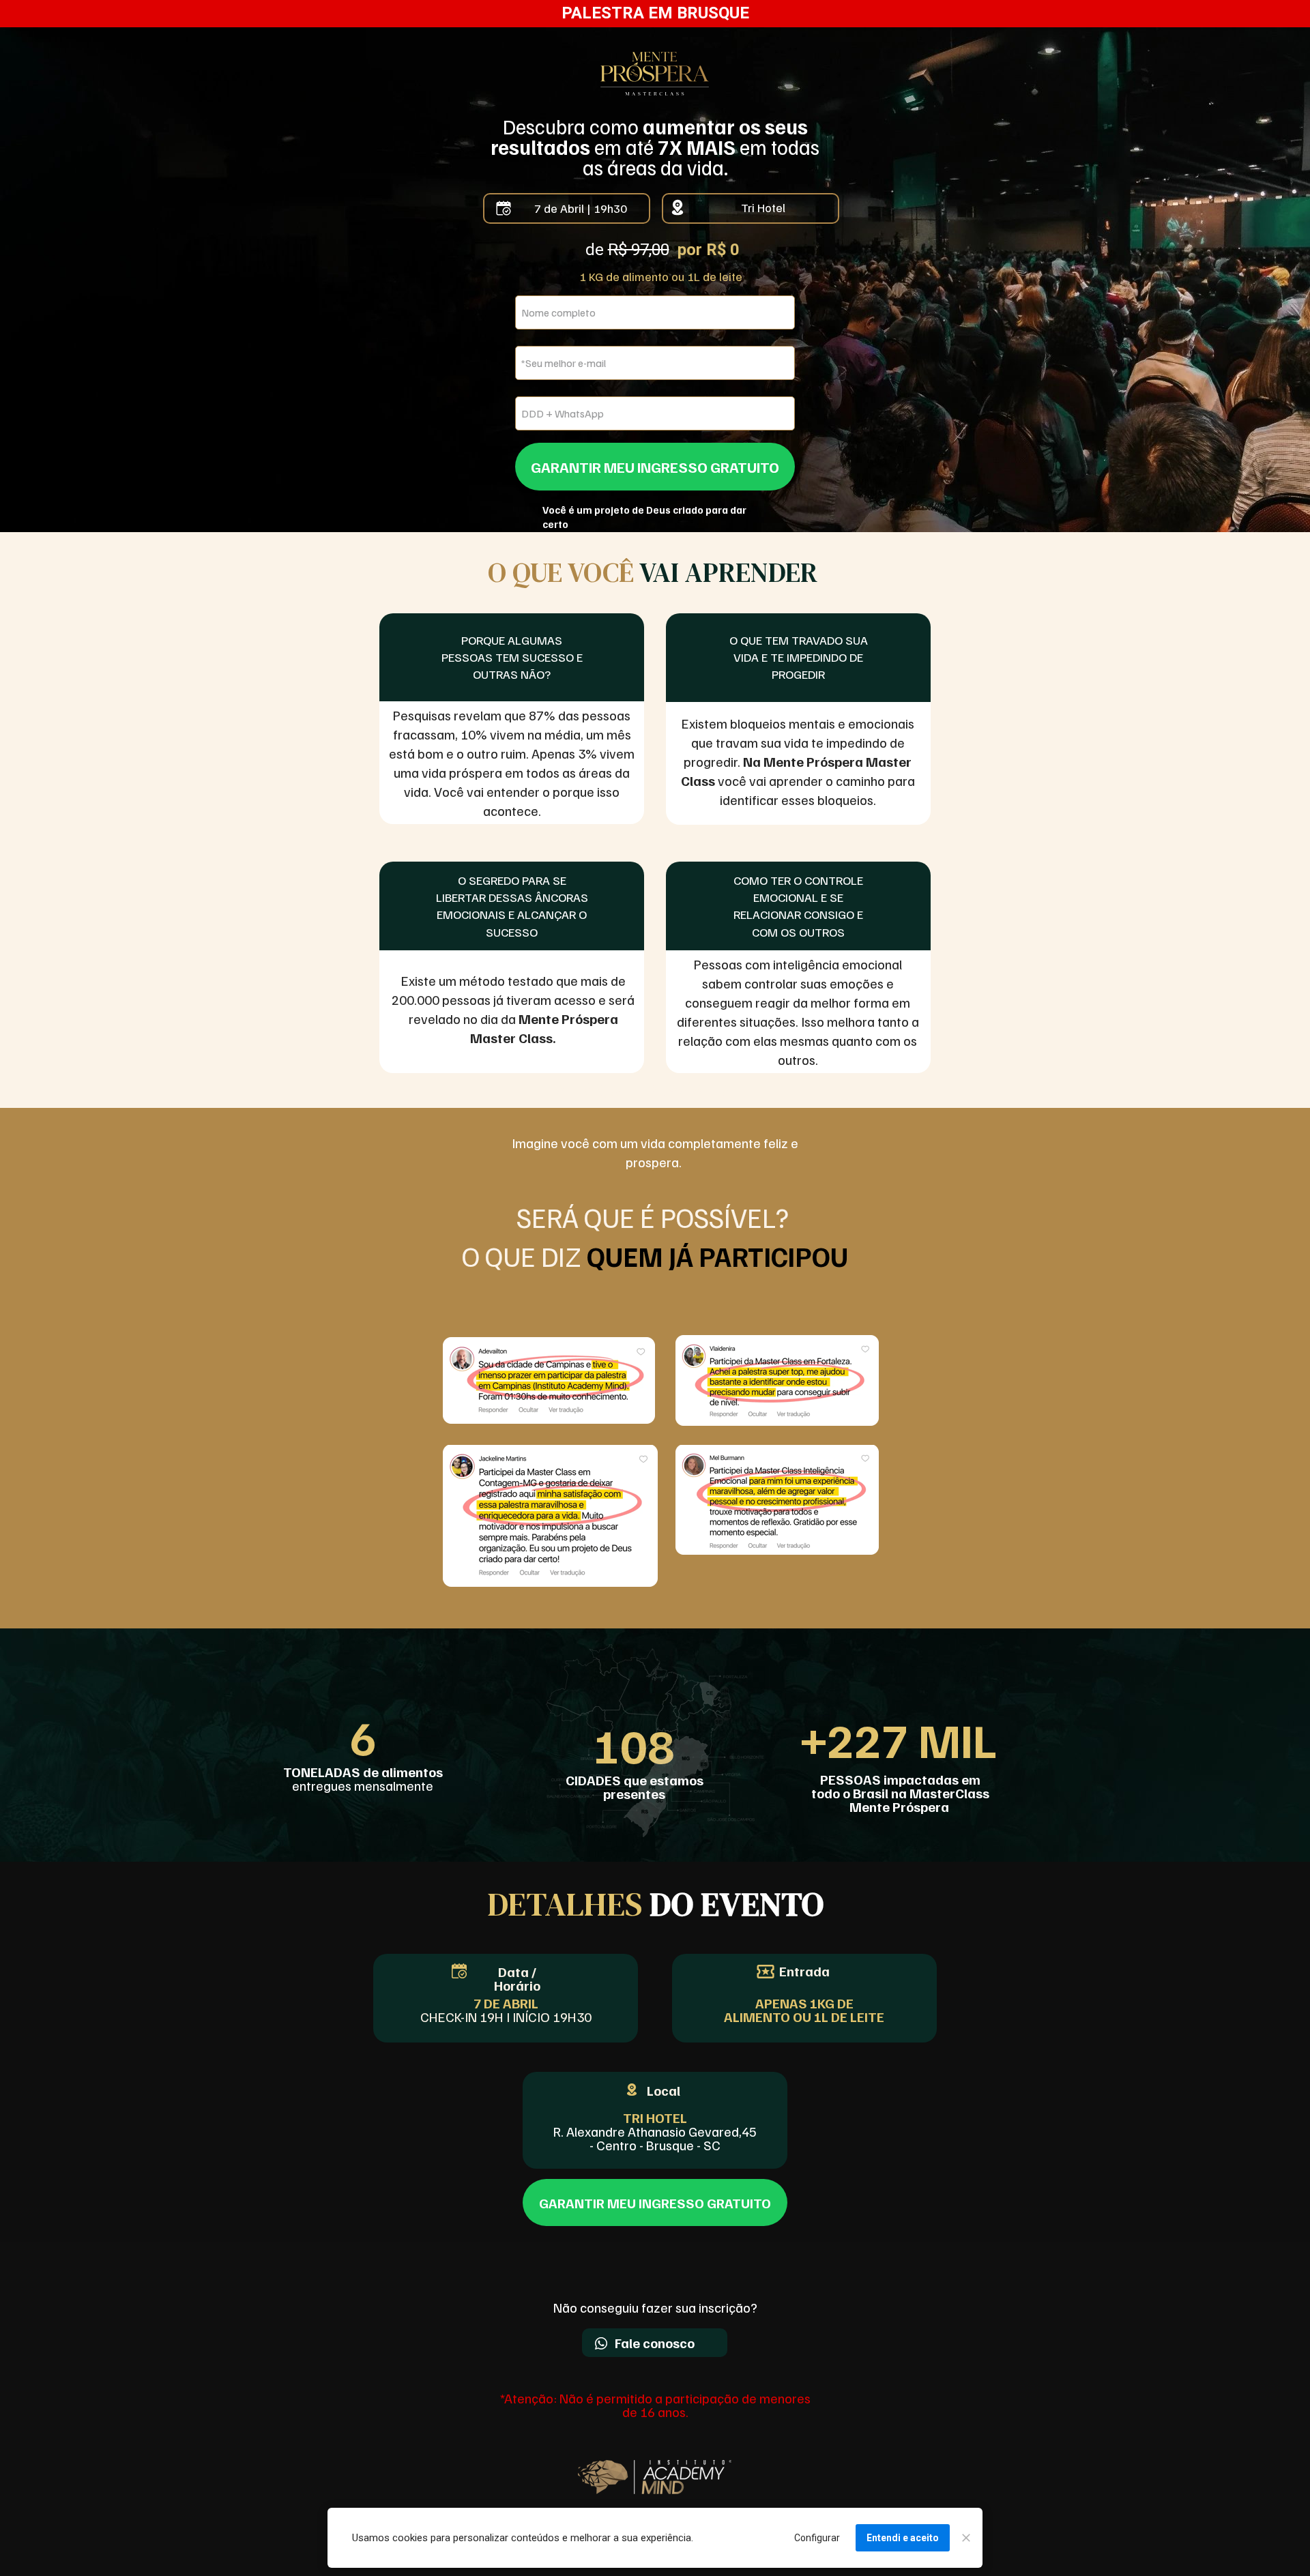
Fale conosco (655, 2343)
